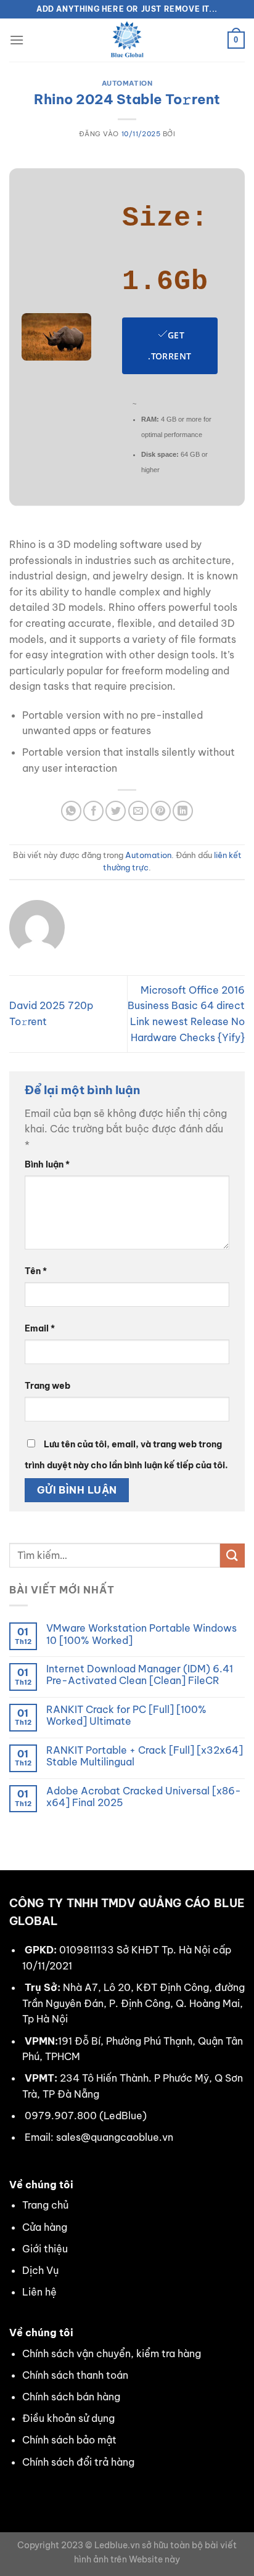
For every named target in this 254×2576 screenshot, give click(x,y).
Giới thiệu (45, 2249)
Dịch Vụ (40, 2270)
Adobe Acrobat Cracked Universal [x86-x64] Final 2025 (144, 1797)
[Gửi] (232, 1556)
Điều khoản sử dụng (68, 2418)
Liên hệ (39, 2292)
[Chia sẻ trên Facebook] (93, 811)
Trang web (47, 1386)
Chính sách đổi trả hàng (78, 2462)
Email (40, 1328)
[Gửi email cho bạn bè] (138, 811)
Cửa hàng (45, 2227)
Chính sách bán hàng (71, 2397)
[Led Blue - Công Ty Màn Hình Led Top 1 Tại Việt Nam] (127, 40)
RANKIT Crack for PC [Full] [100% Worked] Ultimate (126, 1715)
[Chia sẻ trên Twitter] (116, 811)
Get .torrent (170, 346)
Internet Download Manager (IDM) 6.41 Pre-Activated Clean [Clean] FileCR (140, 1675)
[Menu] (17, 40)
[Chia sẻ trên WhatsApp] (71, 811)
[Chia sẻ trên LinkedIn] (183, 811)
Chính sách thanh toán (75, 2375)
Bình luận (47, 1164)
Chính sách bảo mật (69, 2440)
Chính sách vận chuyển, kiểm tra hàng (112, 2353)
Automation (127, 83)
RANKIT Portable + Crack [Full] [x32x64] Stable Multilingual (145, 1756)
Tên (36, 1271)
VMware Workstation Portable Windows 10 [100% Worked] (141, 1634)
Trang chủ (45, 2205)
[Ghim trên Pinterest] (161, 811)
